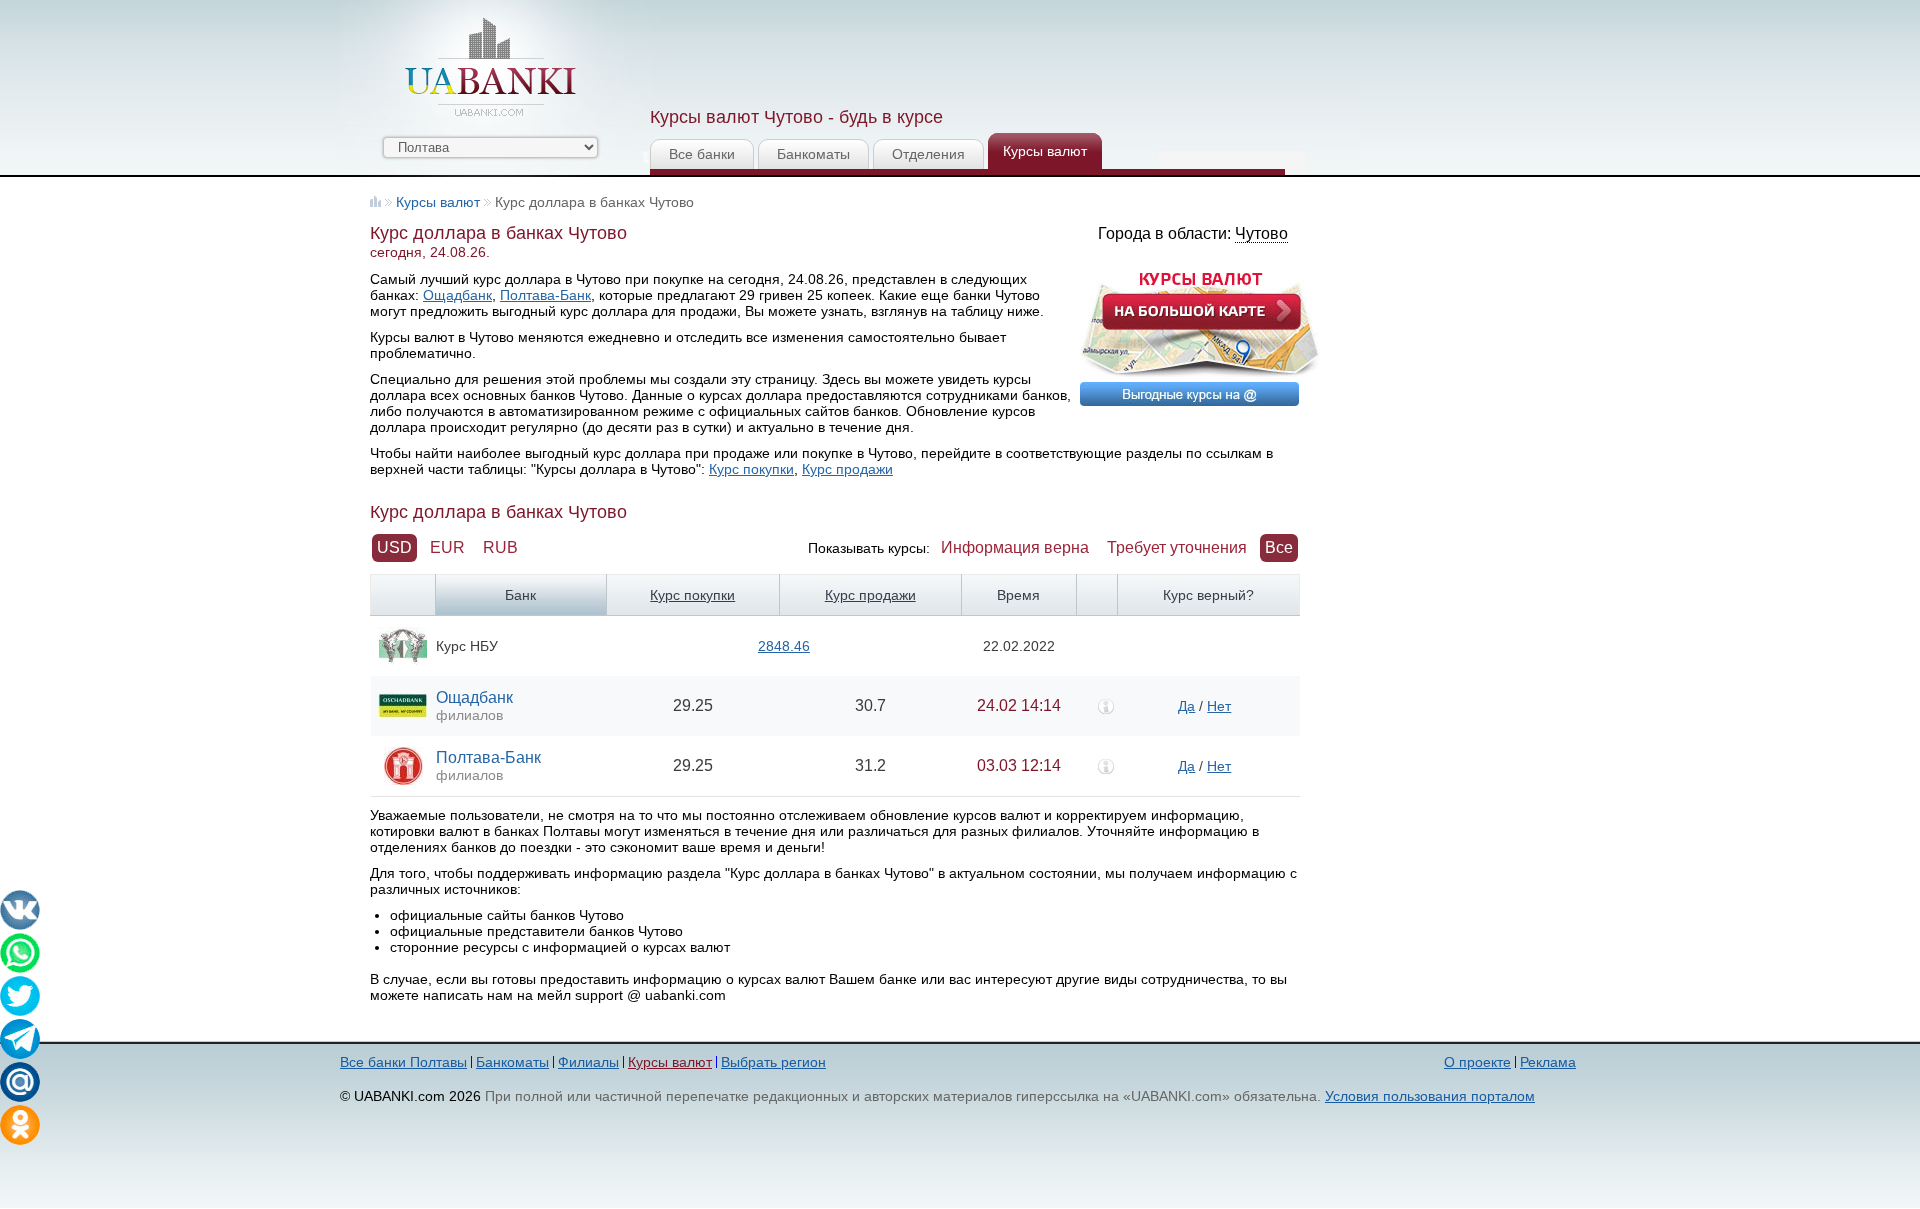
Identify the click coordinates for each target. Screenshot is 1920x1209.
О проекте (1477, 1062)
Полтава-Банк (545, 295)
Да (1186, 706)
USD (394, 547)
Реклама (1548, 1062)
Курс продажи (847, 469)
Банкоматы (813, 154)
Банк (520, 595)
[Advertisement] (1013, 50)
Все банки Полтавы (403, 1062)
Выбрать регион (773, 1062)
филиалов (469, 715)
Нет (1219, 706)
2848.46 (784, 646)
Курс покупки (751, 469)
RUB (500, 547)
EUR (447, 547)
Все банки (702, 154)
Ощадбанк (457, 295)
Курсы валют (1045, 151)
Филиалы (588, 1062)
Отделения (928, 154)
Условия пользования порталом (1430, 1096)
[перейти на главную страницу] (490, 66)
